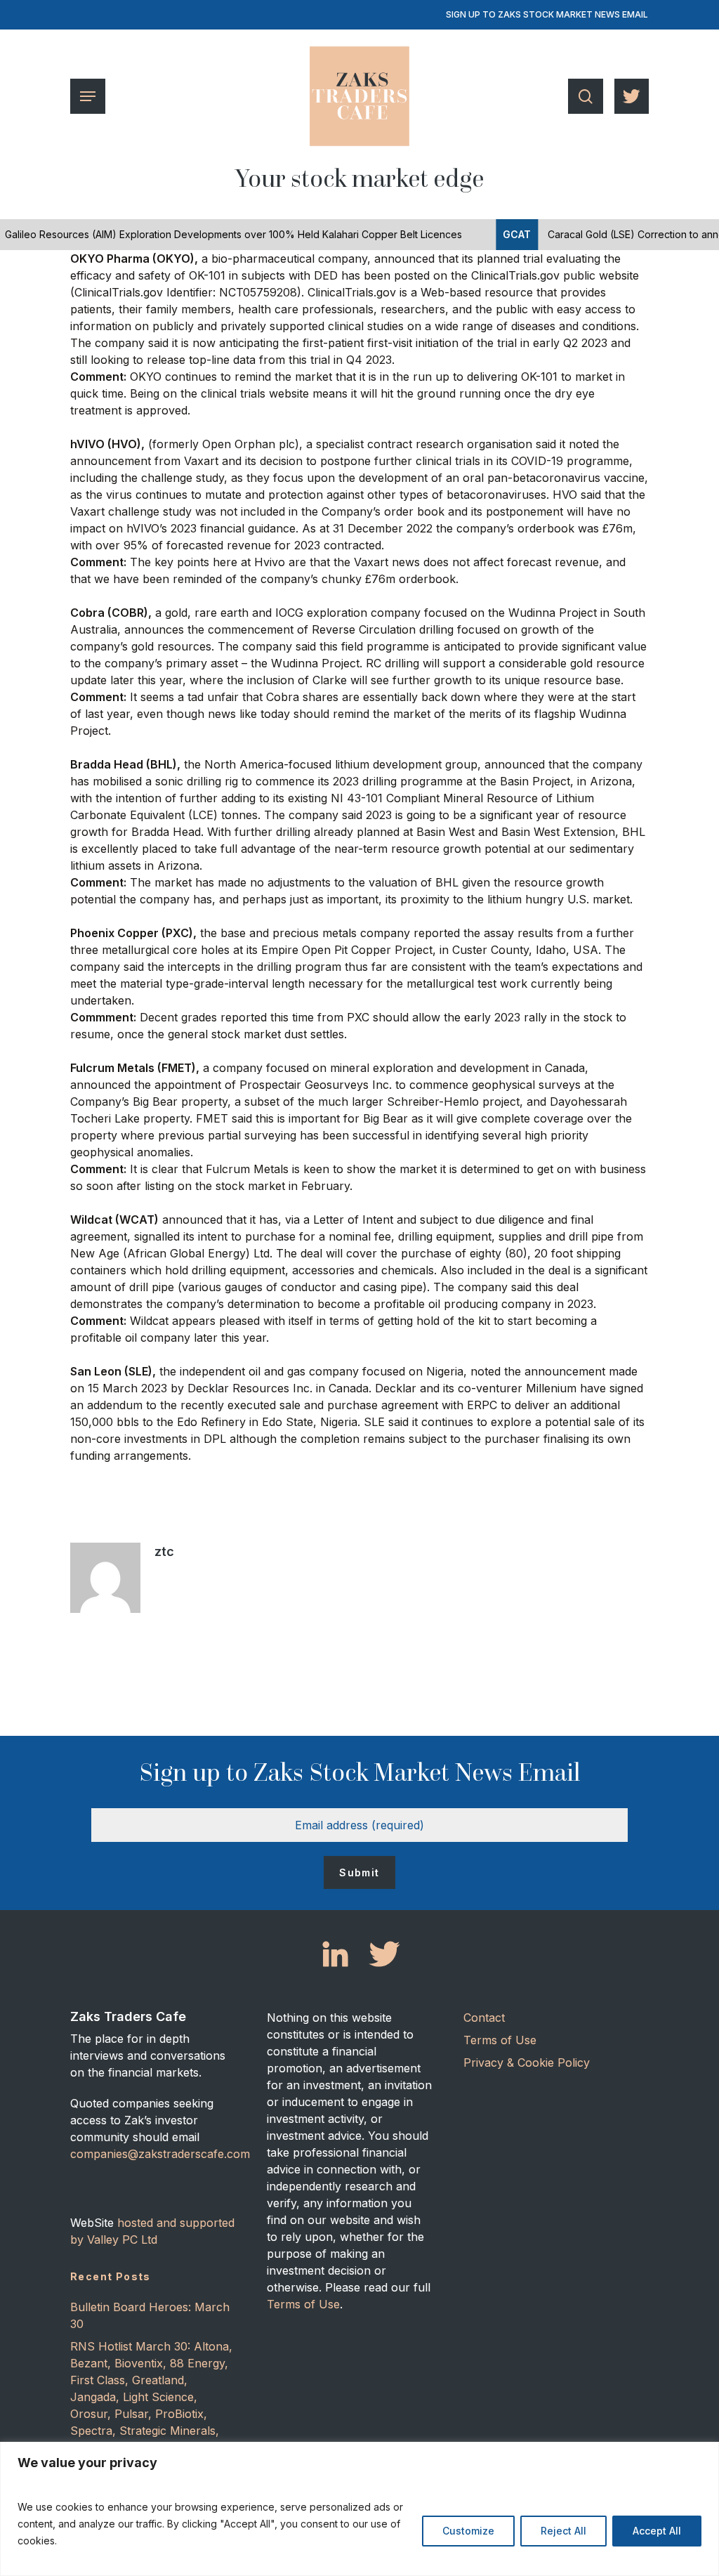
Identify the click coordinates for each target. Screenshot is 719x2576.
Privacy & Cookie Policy (527, 2062)
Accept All (657, 2531)
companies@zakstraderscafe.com (160, 2154)
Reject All (563, 2531)
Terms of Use (303, 2304)
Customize (468, 2531)
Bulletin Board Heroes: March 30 (150, 2315)
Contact (484, 2018)
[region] (359, 2509)
